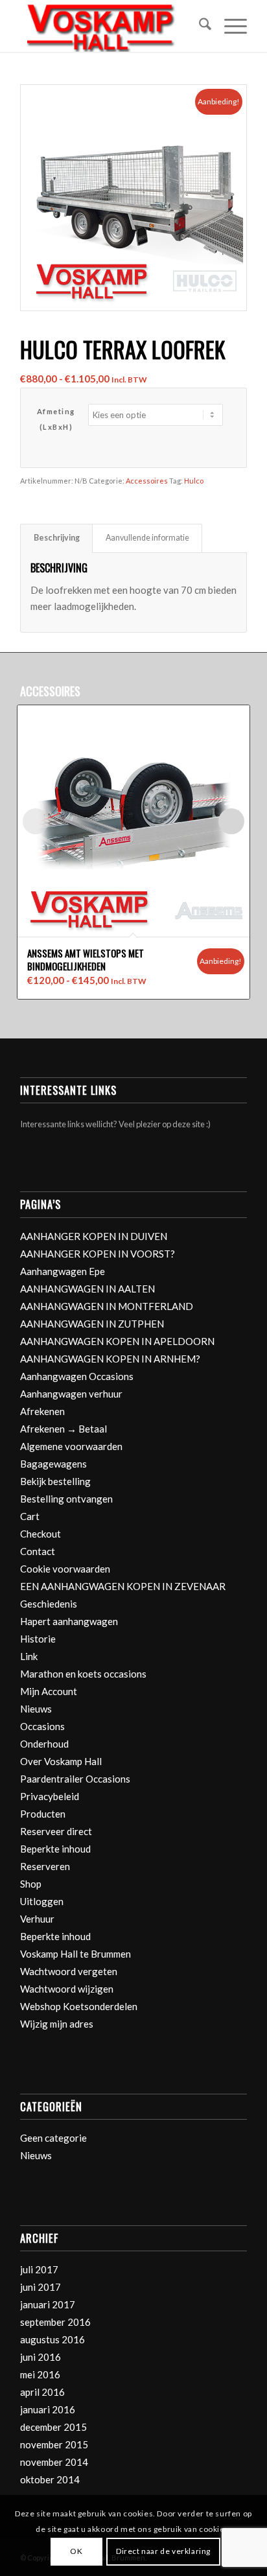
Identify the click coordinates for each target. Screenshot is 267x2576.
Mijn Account (49, 1691)
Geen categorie (53, 2138)
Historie (38, 1639)
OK (76, 2551)
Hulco (194, 481)
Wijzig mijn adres (57, 2024)
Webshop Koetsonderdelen (79, 2006)
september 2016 (55, 2322)
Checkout (41, 1534)
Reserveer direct (56, 1831)
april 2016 (42, 2392)
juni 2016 (41, 2357)
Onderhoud (44, 1744)
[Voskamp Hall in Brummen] (111, 26)
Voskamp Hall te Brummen (75, 1954)
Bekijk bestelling (55, 1481)
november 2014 (54, 2462)
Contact (38, 1551)
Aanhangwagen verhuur (71, 1394)
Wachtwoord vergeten (69, 1971)
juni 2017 (41, 2287)
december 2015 (53, 2427)
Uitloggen (42, 1901)
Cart (30, 1516)
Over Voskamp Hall (61, 1761)
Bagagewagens (53, 1464)
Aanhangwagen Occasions (77, 1376)
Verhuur (37, 1919)
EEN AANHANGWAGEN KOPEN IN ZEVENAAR (123, 1586)
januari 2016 (48, 2409)
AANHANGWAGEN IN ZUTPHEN (92, 1324)
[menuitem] (199, 26)
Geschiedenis (49, 1604)
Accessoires (147, 481)
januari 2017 (48, 2304)
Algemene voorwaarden (71, 1446)
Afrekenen (42, 1411)
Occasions (42, 1726)
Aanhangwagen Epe (63, 1271)
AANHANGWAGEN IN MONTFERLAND (107, 1306)
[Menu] (229, 26)
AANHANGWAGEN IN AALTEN (87, 1289)
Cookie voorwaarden (65, 1569)
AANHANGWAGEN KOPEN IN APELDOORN (117, 1341)
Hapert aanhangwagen (69, 1621)
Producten (43, 1814)
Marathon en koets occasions (83, 1674)
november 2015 (54, 2444)
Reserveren (45, 1866)
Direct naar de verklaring (163, 2551)
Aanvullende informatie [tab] (147, 538)
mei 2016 (40, 2374)
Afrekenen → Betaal (64, 1429)
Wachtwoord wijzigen (67, 1989)
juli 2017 (39, 2269)
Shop (31, 1884)
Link (29, 1656)
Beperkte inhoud (55, 1849)
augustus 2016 (52, 2339)
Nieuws (36, 1709)
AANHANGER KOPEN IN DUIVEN (94, 1236)
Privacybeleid (50, 1796)
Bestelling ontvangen (66, 1499)
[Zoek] (199, 26)
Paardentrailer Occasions (75, 1779)
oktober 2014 (50, 2479)
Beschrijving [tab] (57, 538)
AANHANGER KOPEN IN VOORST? (98, 1254)
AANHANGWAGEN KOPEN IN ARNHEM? (110, 1359)
